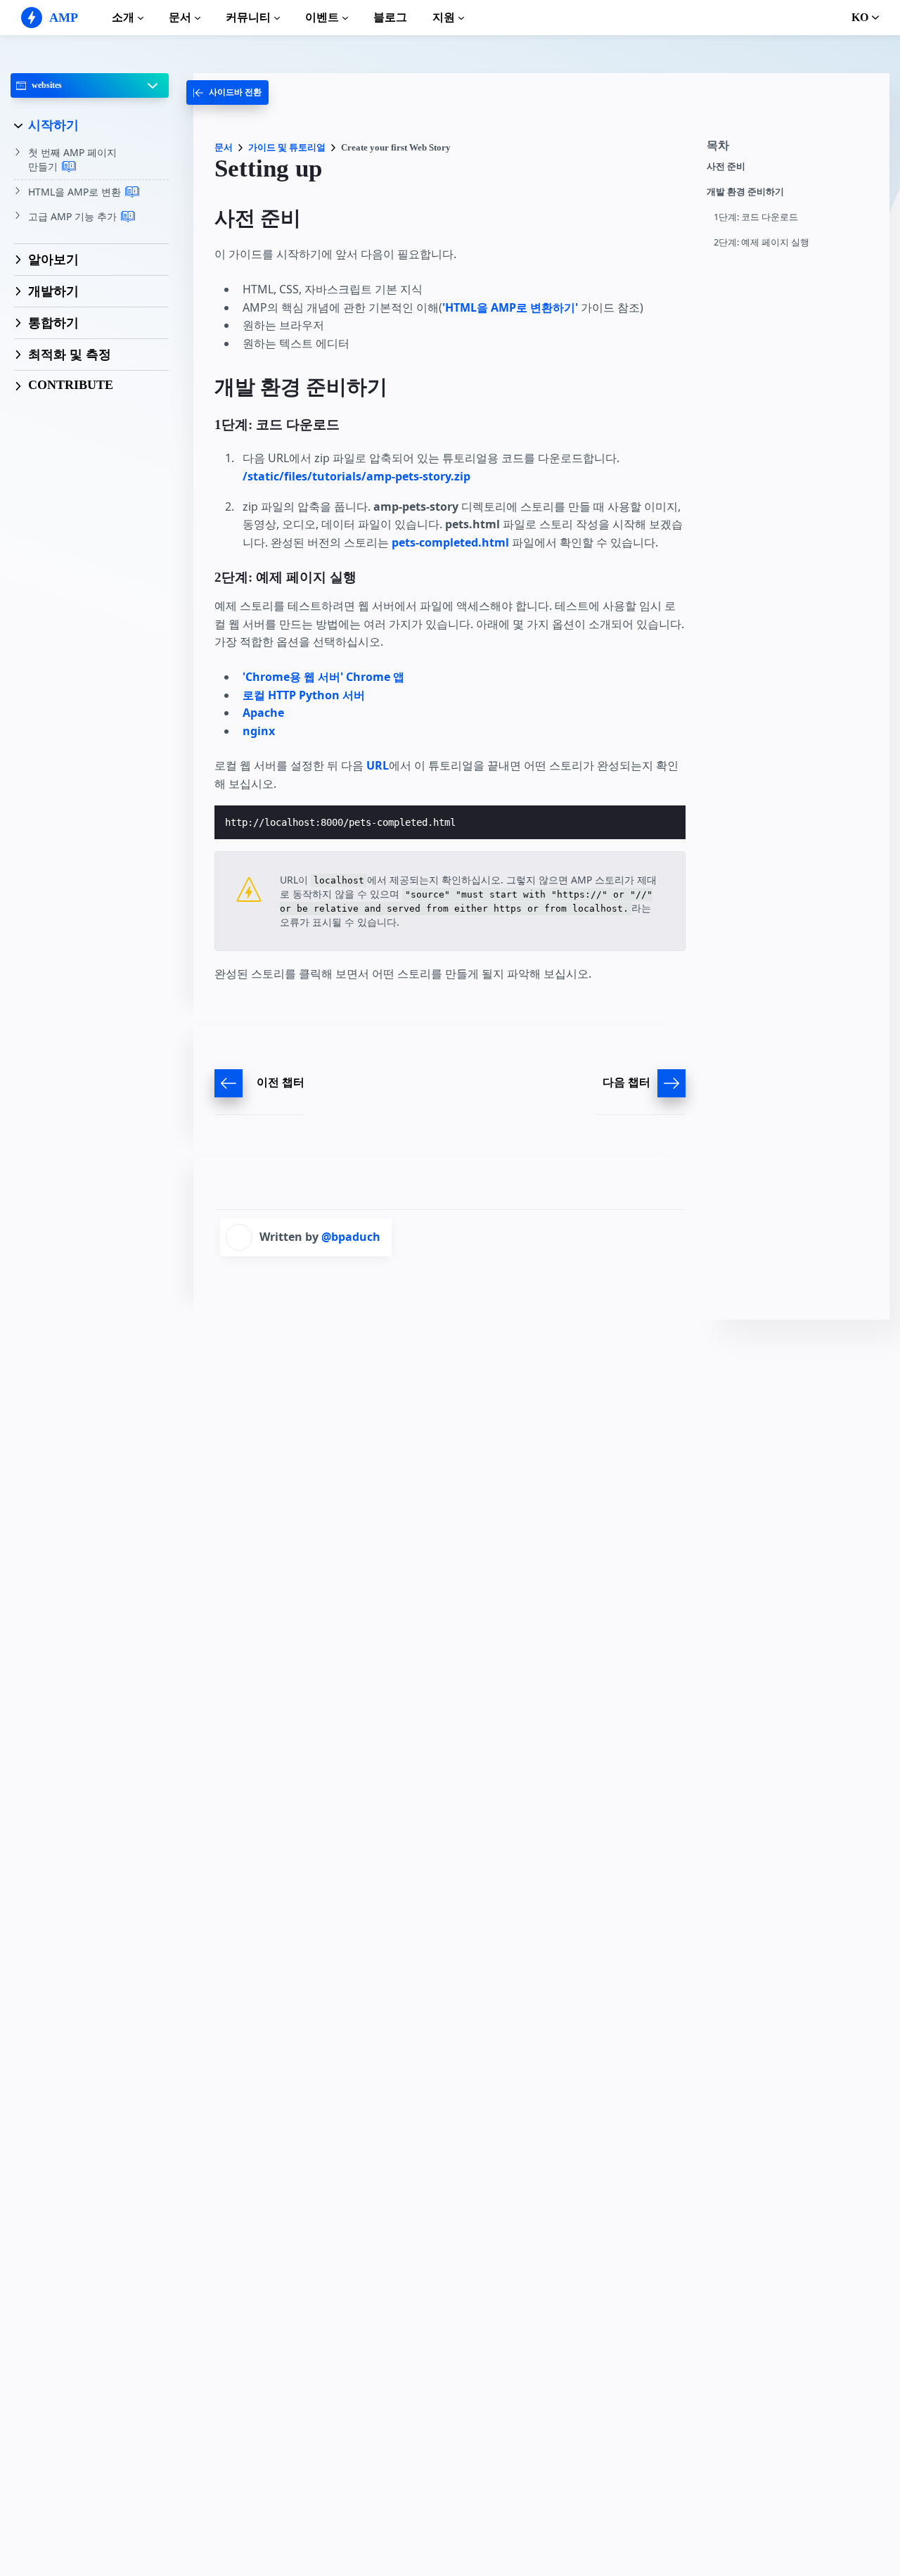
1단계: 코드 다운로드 (756, 217)
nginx (259, 731)
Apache (263, 713)
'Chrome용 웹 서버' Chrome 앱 (323, 677)
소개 (123, 17)
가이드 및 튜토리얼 (287, 147)
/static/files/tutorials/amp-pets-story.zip (356, 476)
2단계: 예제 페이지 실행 (761, 242)
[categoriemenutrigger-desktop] (227, 93)
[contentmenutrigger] (791, 149)
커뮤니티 (248, 17)
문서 (180, 17)
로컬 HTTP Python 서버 (304, 695)
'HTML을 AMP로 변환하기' (510, 307)
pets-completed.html (450, 542)
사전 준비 (726, 166)
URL (378, 765)
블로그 (390, 17)
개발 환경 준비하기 (745, 192)
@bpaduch (351, 1237)
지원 (444, 17)
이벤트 (322, 17)
